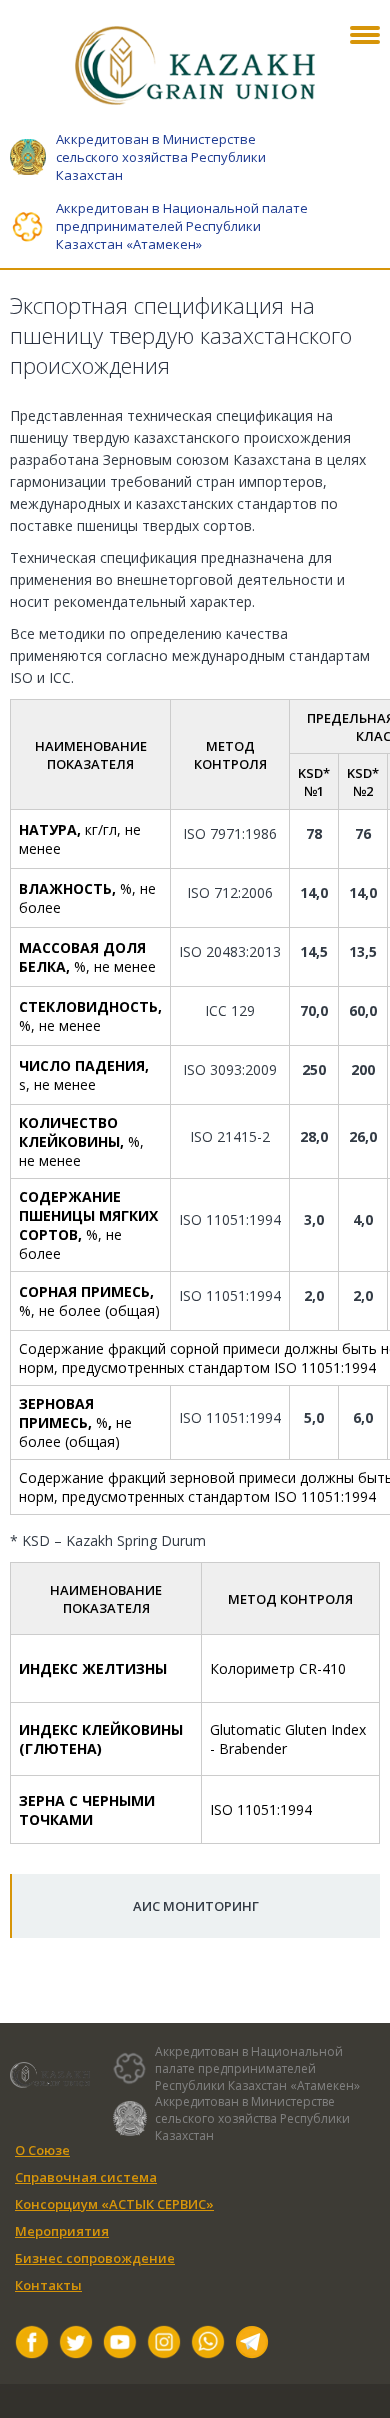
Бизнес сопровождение (95, 2258)
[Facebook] (32, 2344)
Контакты (48, 2285)
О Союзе (42, 2150)
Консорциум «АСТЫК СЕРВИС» (114, 2204)
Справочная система (86, 2177)
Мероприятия (62, 2231)
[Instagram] (164, 2344)
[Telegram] (252, 2344)
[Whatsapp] (208, 2344)
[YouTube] (120, 2344)
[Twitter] (76, 2344)
